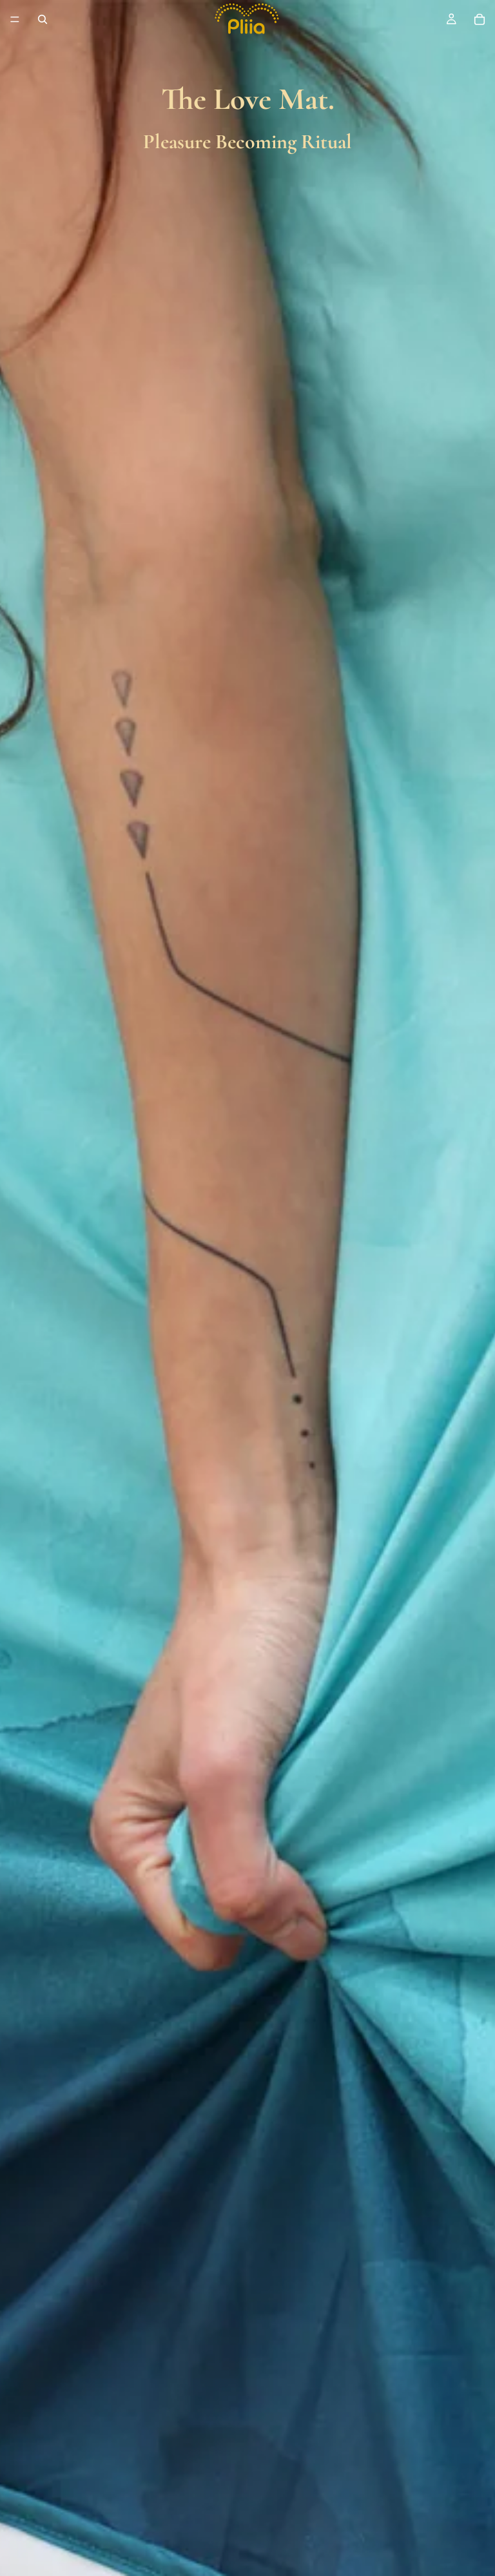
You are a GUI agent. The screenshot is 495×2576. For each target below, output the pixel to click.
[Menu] (15, 19)
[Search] (43, 19)
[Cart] (480, 19)
